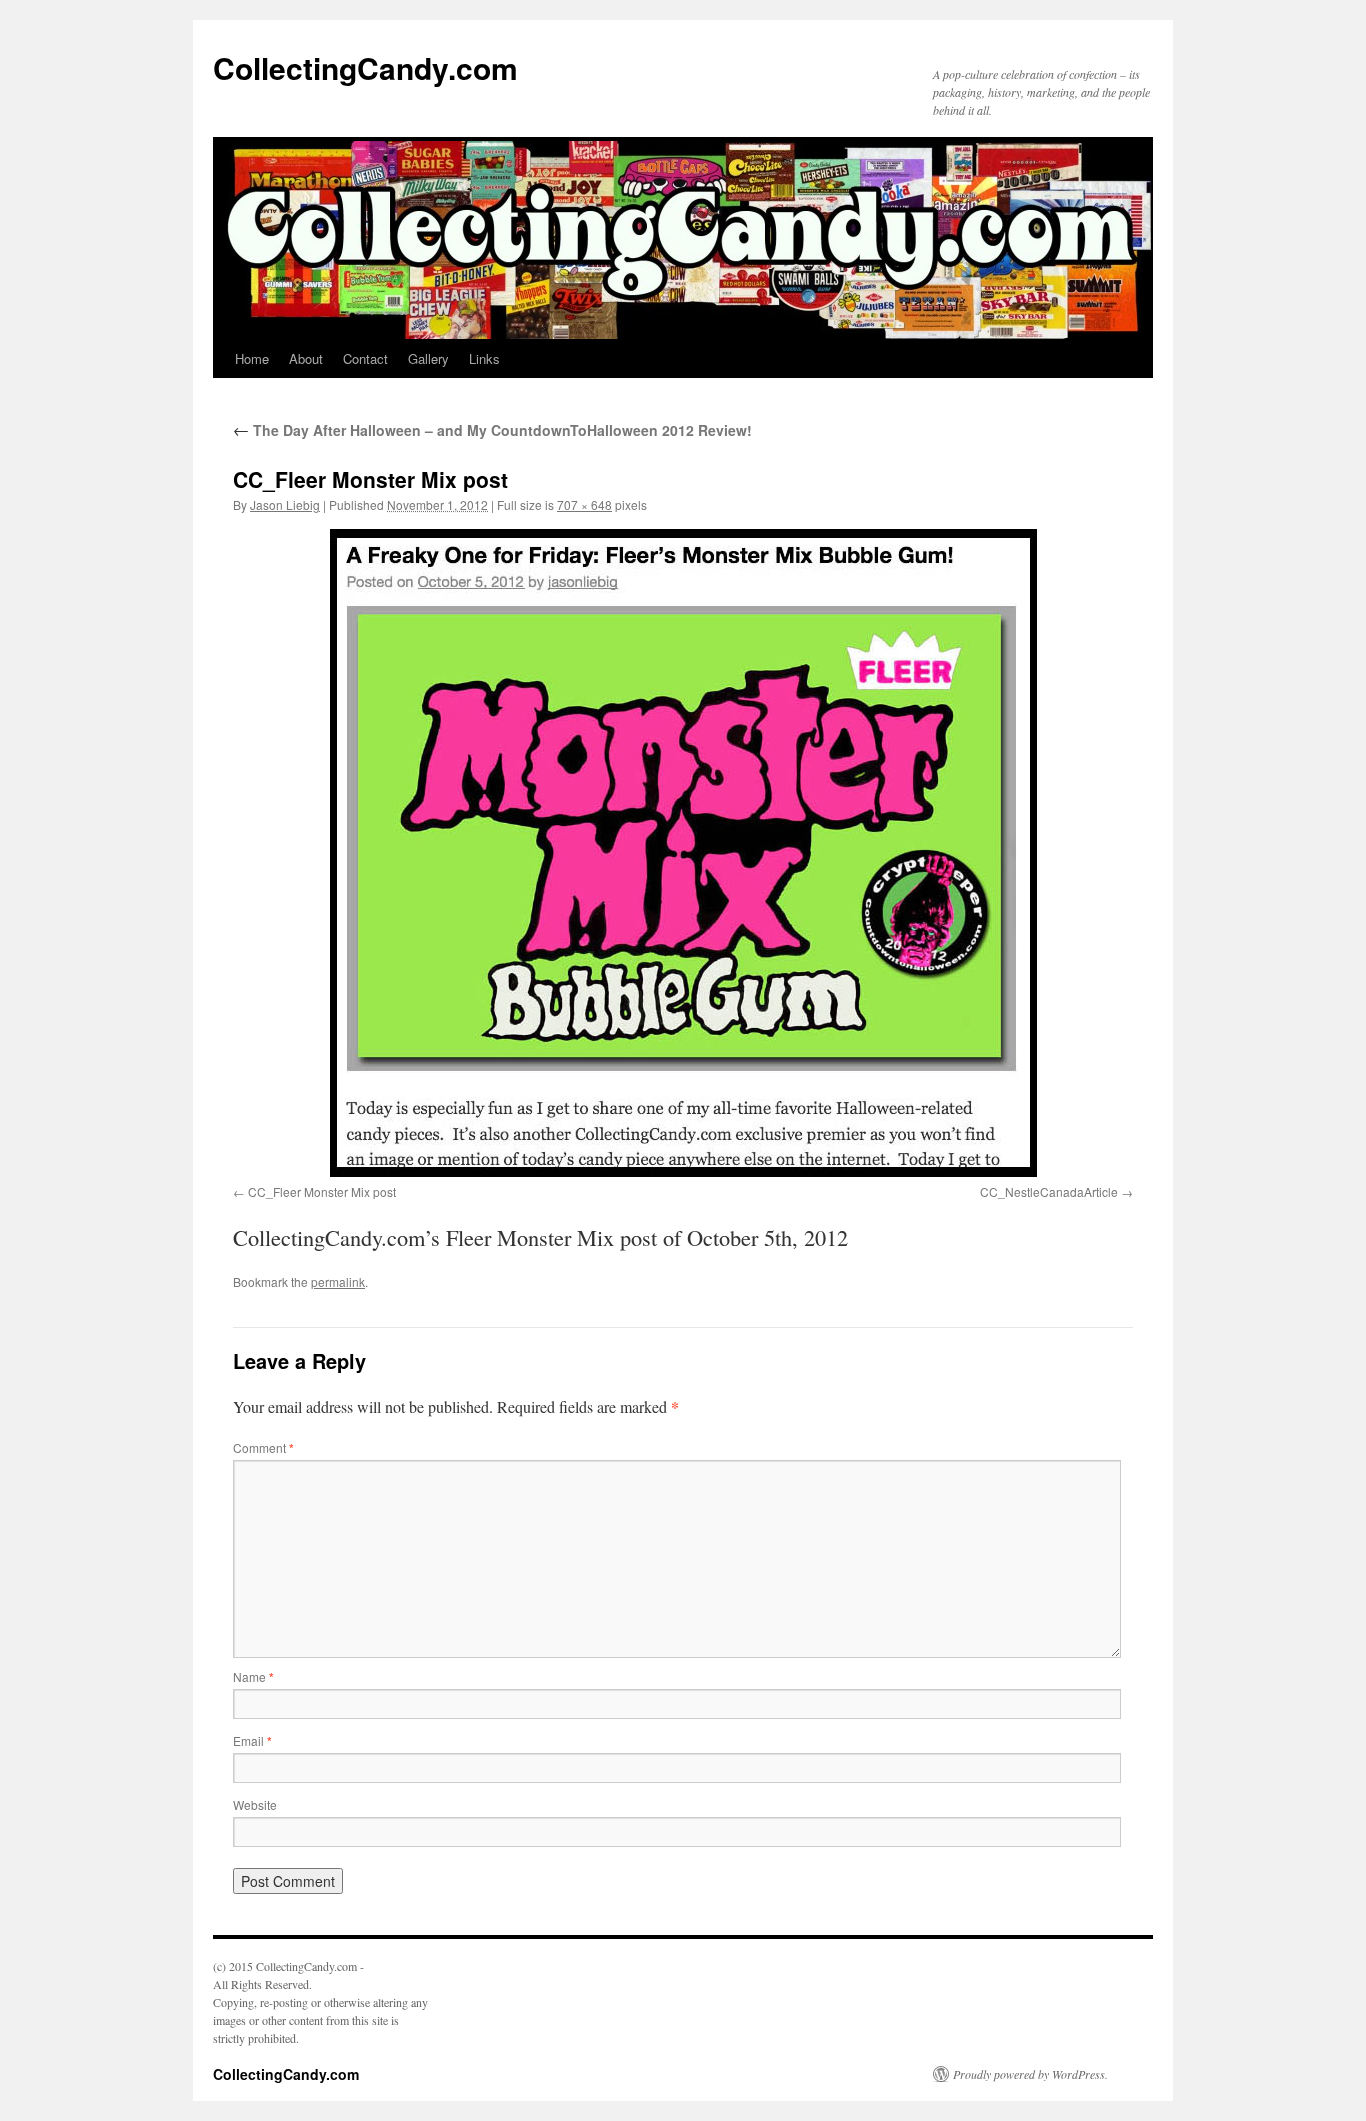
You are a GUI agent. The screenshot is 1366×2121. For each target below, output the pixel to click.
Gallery (428, 358)
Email (252, 1740)
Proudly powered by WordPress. (1030, 2074)
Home (252, 358)
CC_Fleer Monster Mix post (322, 1191)
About (306, 358)
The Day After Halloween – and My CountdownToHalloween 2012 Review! (492, 430)
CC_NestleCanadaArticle (1049, 1191)
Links (484, 358)
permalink (338, 1281)
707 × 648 (584, 504)
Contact (365, 358)
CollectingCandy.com (365, 67)
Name (253, 1676)
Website (255, 1804)
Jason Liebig (285, 504)
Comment (263, 1447)
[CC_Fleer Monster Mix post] (683, 853)
